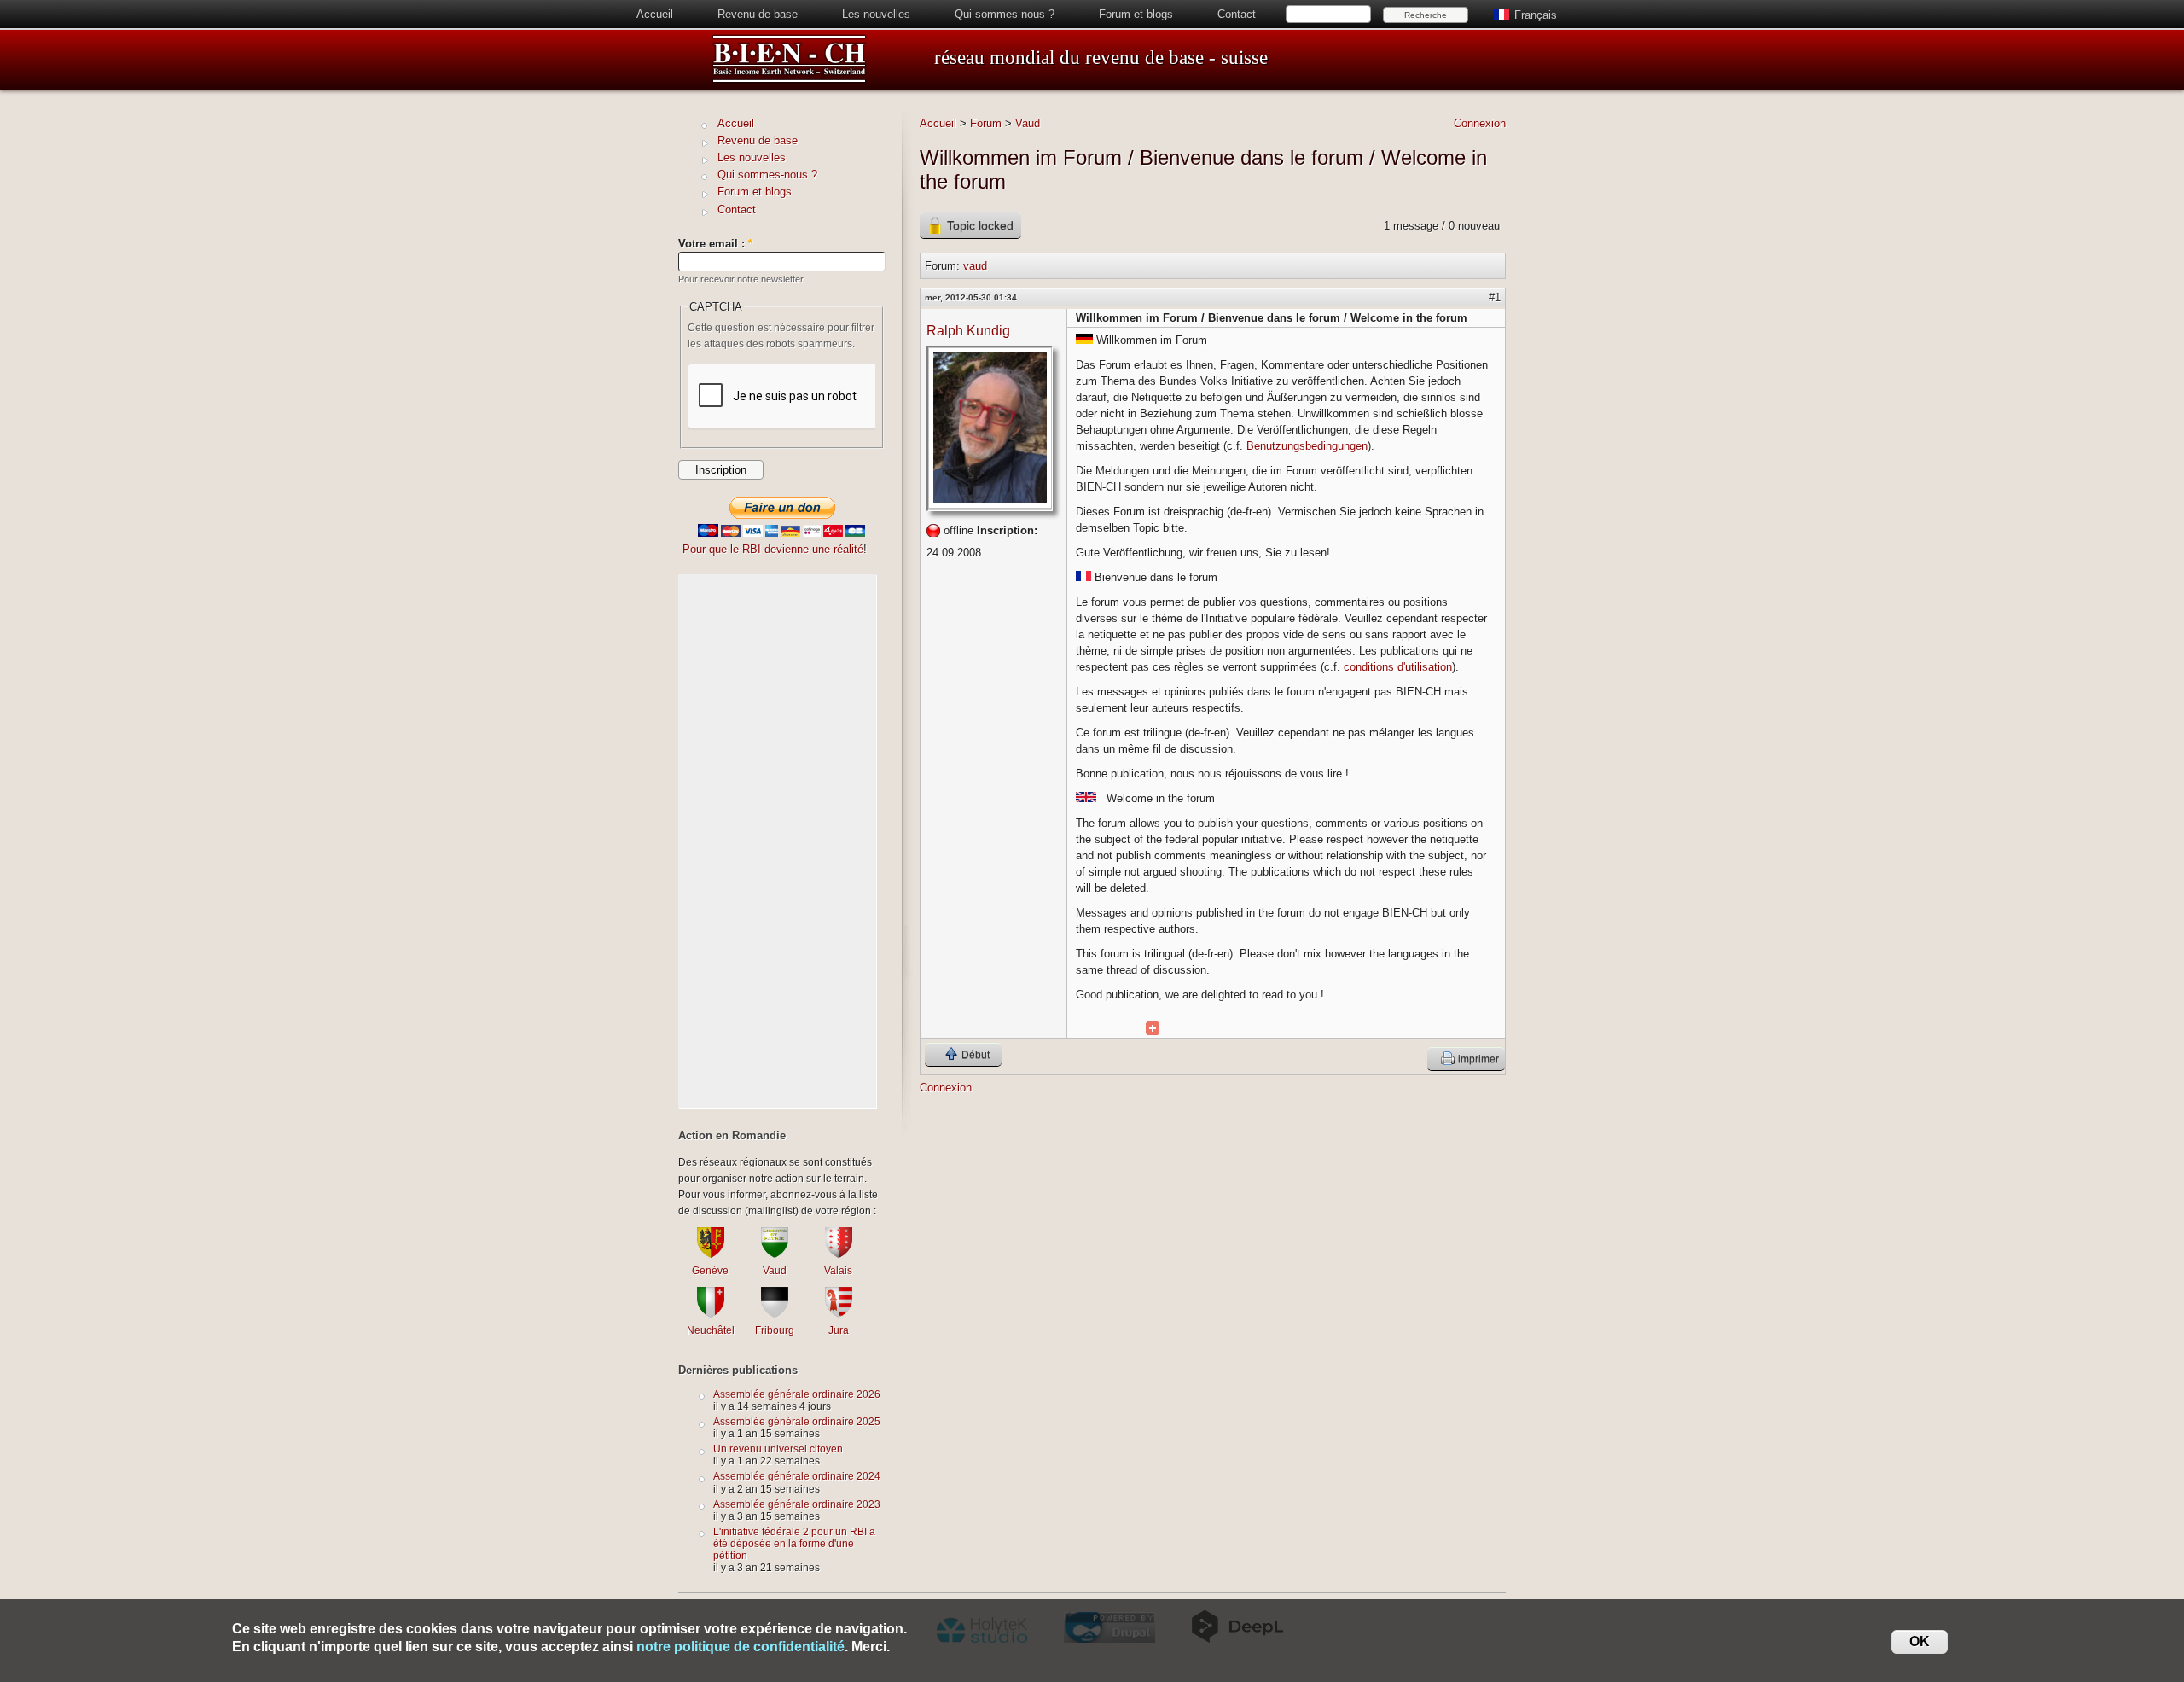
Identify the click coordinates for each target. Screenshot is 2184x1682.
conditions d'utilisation (1398, 667)
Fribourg (775, 1330)
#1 (1495, 297)
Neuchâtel (711, 1330)
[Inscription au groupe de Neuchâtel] (711, 1314)
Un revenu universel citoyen (778, 1449)
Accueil (655, 14)
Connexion (1480, 123)
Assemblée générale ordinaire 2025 (797, 1421)
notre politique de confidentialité (741, 1647)
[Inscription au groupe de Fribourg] (775, 1314)
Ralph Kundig (968, 331)
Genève (710, 1270)
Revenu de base (758, 14)
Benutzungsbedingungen (1307, 446)
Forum (986, 123)
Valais (838, 1270)
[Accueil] (789, 80)
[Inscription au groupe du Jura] (839, 1314)
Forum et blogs (1136, 14)
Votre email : (715, 244)
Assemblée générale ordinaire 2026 (797, 1394)
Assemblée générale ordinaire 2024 (797, 1476)
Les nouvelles (876, 14)
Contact (1237, 14)
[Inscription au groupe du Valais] (839, 1254)
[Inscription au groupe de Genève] (711, 1254)
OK (1920, 1641)
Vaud (1028, 123)
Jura (839, 1330)
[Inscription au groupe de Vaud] (775, 1254)
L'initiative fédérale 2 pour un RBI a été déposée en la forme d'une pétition (794, 1543)
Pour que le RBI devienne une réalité (773, 549)
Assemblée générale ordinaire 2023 (797, 1504)
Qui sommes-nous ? (1005, 14)
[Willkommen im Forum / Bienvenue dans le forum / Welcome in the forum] (1153, 1029)
